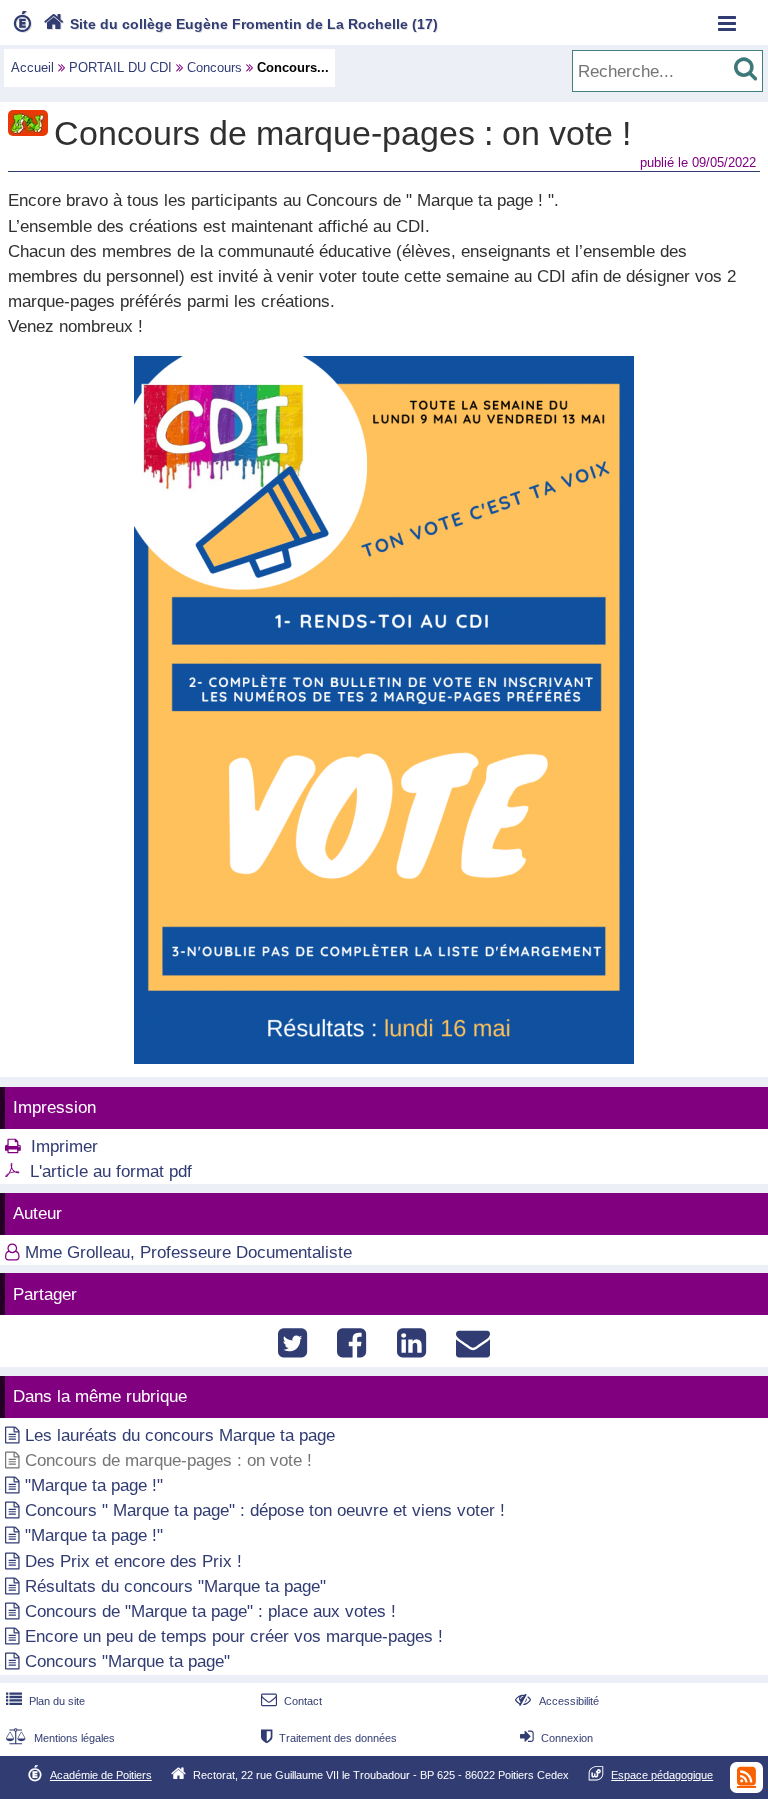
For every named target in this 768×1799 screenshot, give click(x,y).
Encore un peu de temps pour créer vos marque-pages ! (234, 1636)
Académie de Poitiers (101, 1775)
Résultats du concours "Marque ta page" (175, 1586)
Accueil (32, 67)
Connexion (556, 1738)
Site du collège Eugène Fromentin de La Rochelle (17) (240, 24)
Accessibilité (556, 1701)
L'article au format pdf (111, 1171)
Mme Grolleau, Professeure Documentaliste (188, 1252)
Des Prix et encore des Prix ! (133, 1561)
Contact (291, 1701)
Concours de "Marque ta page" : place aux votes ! (210, 1611)
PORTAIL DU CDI (120, 67)
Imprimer (64, 1146)
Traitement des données (329, 1738)
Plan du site (45, 1701)
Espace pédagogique (662, 1775)
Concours (214, 67)
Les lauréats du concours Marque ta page (180, 1435)
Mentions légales (60, 1738)
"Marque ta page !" (94, 1485)
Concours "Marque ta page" (127, 1661)
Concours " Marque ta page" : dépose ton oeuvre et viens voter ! (265, 1510)
